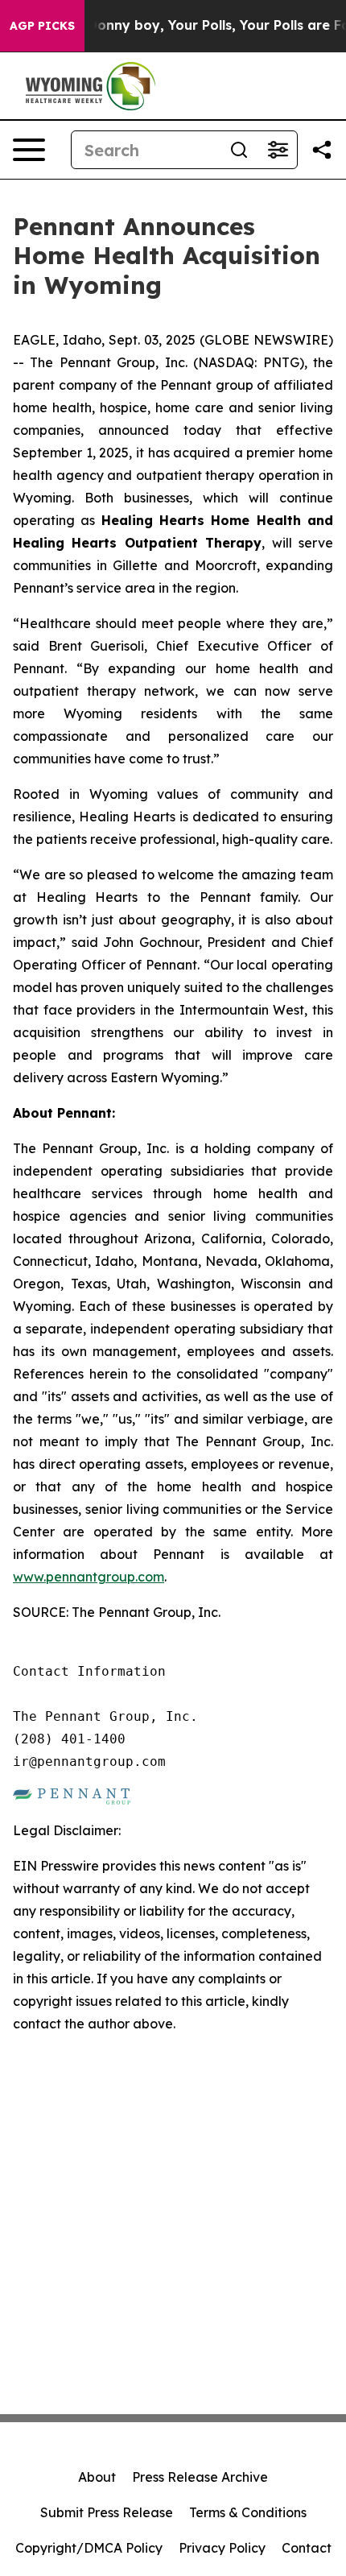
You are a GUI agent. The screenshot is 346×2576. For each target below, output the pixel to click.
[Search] (239, 150)
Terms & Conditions (248, 2512)
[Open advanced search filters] (278, 150)
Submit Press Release (107, 2512)
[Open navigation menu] (29, 150)
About (97, 2477)
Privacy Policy (222, 2548)
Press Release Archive (200, 2477)
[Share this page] (322, 150)
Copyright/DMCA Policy (89, 2548)
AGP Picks (42, 26)
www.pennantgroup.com (89, 1577)
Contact (307, 2548)
